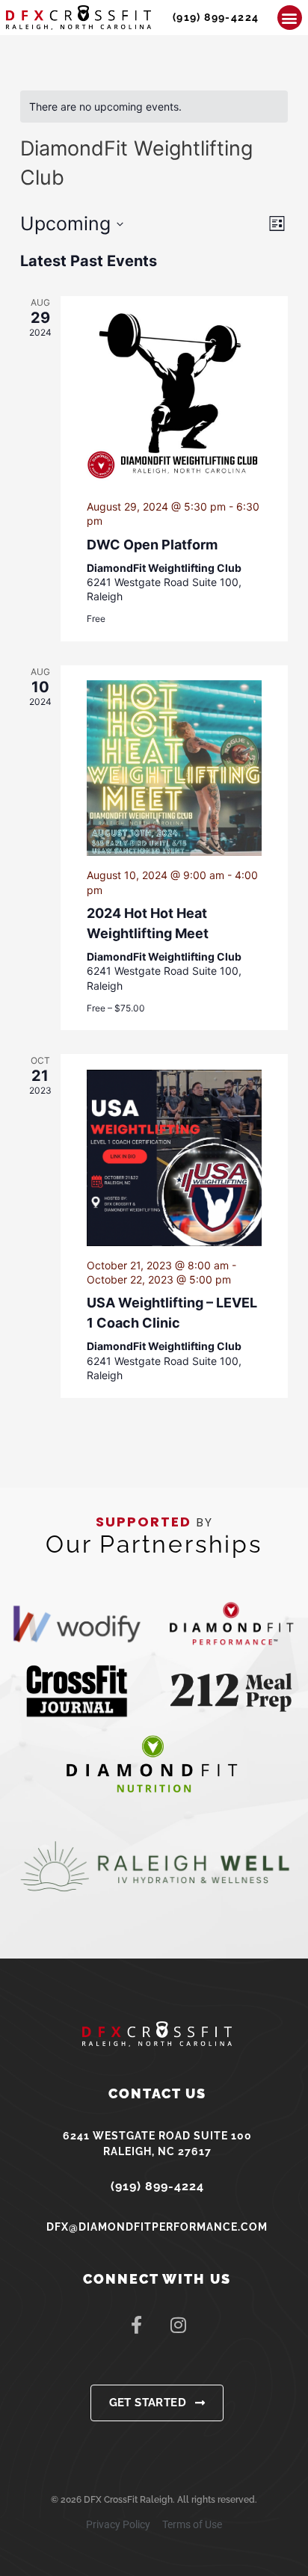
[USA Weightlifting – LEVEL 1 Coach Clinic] (175, 1158)
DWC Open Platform (152, 545)
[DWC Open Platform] (175, 400)
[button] (290, 18)
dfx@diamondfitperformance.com (157, 2227)
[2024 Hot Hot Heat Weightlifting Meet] (175, 768)
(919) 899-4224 (157, 2186)
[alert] (154, 107)
